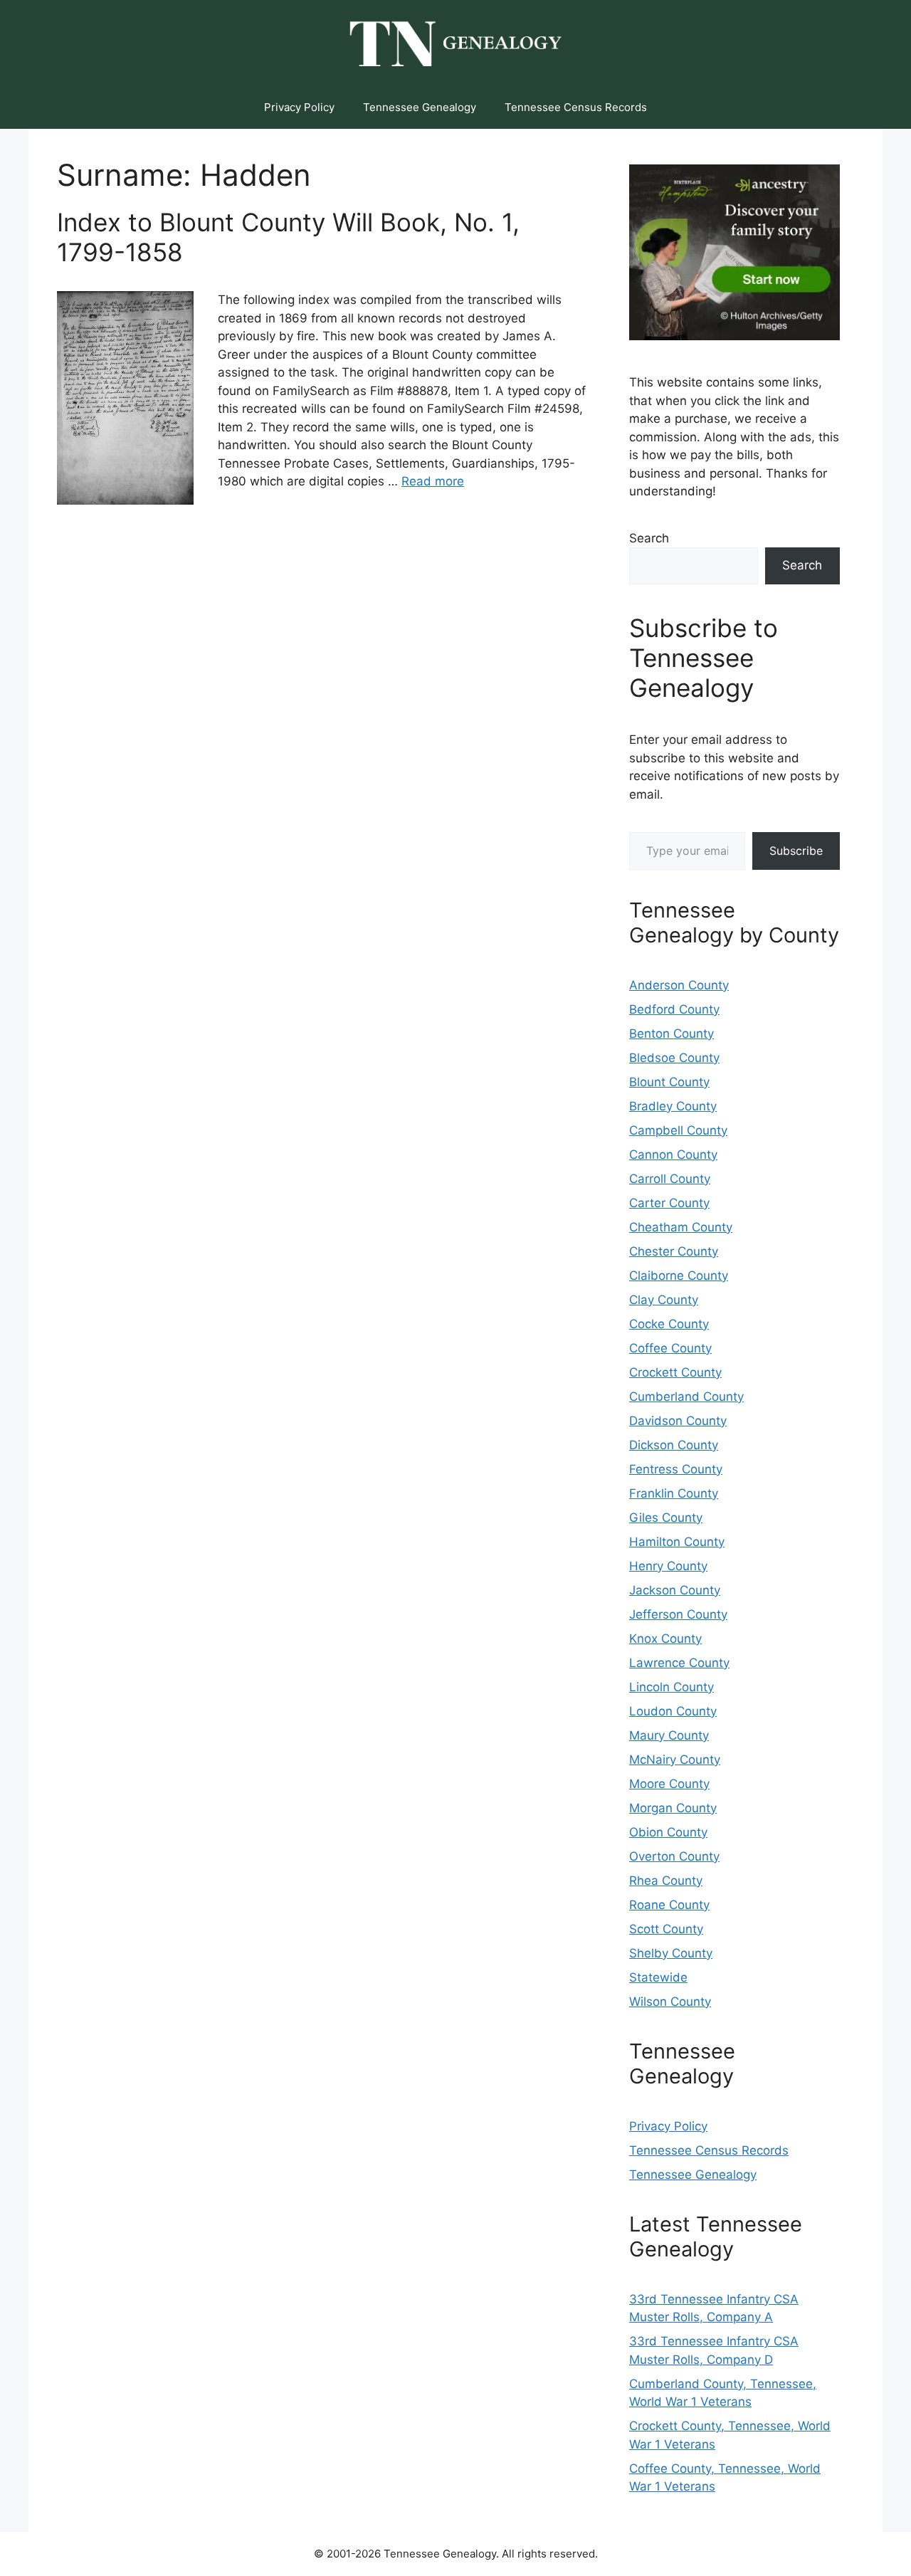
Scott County (666, 1929)
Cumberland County (686, 1397)
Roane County (669, 1905)
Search (649, 538)
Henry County (668, 1566)
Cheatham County (681, 1227)
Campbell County (678, 1130)
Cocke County (669, 1324)
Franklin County (674, 1493)
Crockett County (675, 1372)
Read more (433, 481)
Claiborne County (679, 1276)
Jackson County (675, 1590)
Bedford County (674, 1009)
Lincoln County (672, 1687)
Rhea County (666, 1881)
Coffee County (670, 1348)
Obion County (668, 1832)
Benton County (672, 1034)
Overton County (674, 1856)
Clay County (664, 1300)
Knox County (665, 1639)
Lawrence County (679, 1663)
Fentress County (676, 1469)
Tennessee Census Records (576, 107)
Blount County (669, 1082)
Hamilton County (677, 1542)
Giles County (666, 1518)
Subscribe (796, 851)
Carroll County (670, 1179)
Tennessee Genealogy (420, 107)
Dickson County (674, 1445)
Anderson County (679, 985)
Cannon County (673, 1155)
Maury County (669, 1735)
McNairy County (675, 1760)
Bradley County (673, 1106)
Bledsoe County (674, 1058)
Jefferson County (678, 1614)
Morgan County (673, 1808)
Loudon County (673, 1711)
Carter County (669, 1203)
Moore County (669, 1784)
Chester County (674, 1251)
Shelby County (671, 1953)
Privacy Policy (299, 107)
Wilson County (670, 2002)
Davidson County (678, 1421)
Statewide (658, 1977)
